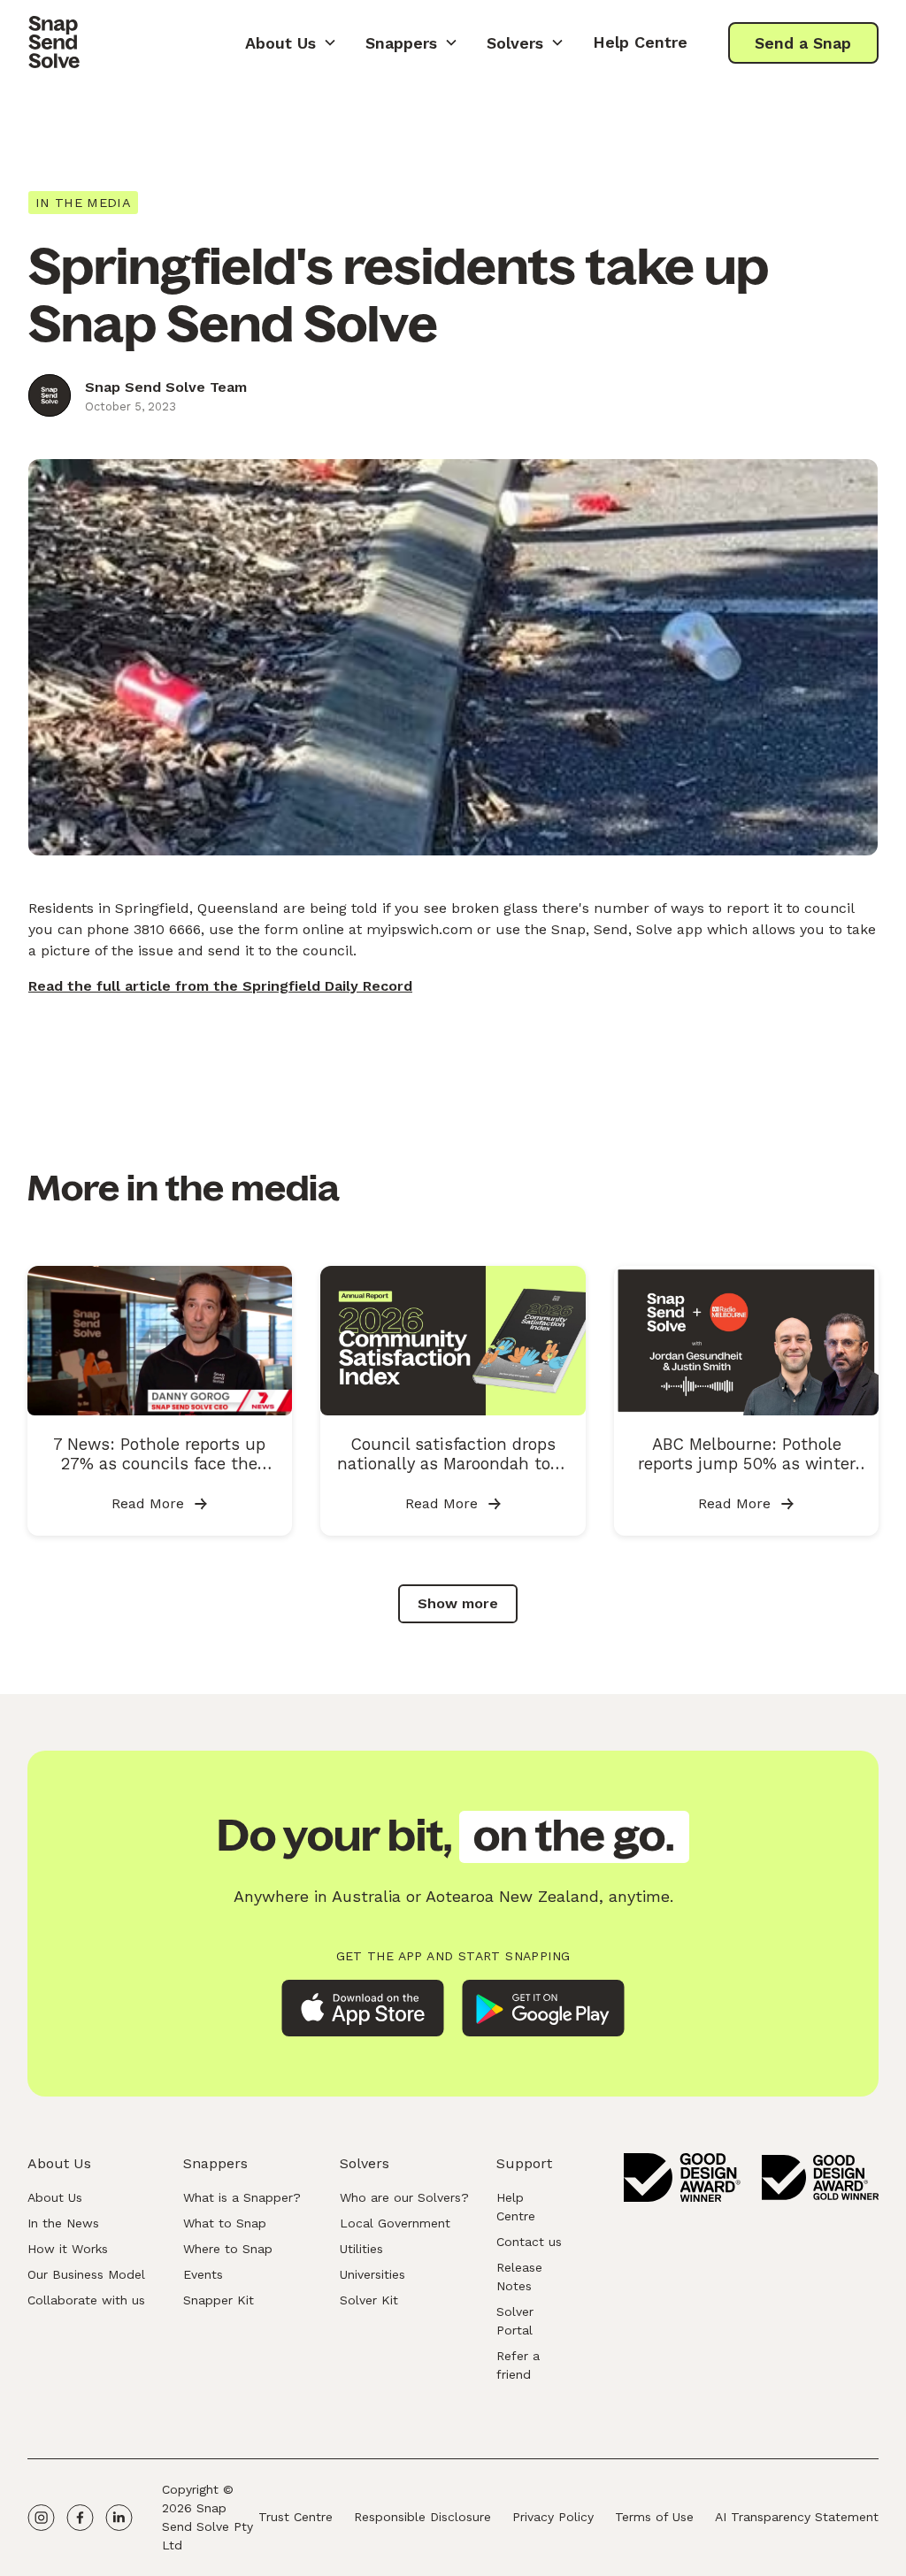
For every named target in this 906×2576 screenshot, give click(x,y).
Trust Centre (296, 2517)
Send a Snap (803, 43)
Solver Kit (369, 2300)
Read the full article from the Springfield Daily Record (220, 986)
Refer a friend (518, 2365)
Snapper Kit (219, 2300)
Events (203, 2274)
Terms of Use (654, 2517)
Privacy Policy (553, 2517)
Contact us (529, 2242)
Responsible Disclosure (422, 2517)
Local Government (395, 2223)
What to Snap (225, 2223)
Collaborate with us (86, 2300)
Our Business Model (86, 2274)
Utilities (361, 2249)
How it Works (68, 2249)
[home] (54, 42)
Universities (372, 2274)
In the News (63, 2223)
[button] (291, 42)
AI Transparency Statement (797, 2517)
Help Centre (640, 42)
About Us (55, 2197)
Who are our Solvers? (404, 2197)
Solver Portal (515, 2321)
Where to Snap (228, 2249)
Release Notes (519, 2277)
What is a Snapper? (242, 2197)
